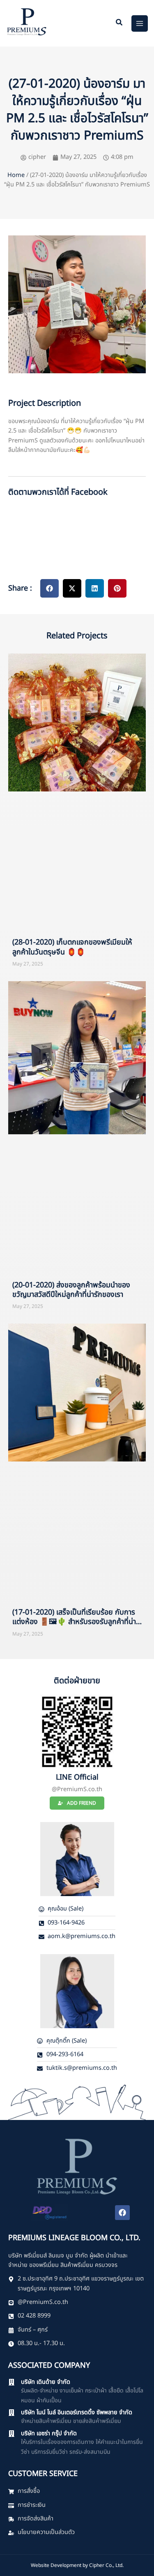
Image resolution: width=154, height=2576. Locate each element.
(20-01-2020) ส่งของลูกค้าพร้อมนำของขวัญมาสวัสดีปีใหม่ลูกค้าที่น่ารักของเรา (71, 1290)
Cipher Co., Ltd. (106, 2565)
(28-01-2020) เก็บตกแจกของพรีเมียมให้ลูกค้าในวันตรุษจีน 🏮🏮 (72, 947)
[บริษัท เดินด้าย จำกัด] (11, 2382)
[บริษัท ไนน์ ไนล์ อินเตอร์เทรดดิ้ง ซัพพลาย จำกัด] (11, 2413)
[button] (120, 24)
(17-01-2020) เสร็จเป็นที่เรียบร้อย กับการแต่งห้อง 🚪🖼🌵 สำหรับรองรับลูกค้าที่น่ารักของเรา (74, 1622)
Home (16, 175)
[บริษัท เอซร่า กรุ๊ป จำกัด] (11, 2434)
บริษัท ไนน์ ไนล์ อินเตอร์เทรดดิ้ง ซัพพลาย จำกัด (77, 2413)
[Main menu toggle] (140, 23)
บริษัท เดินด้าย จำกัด (46, 2382)
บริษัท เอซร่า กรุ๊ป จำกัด (49, 2434)
